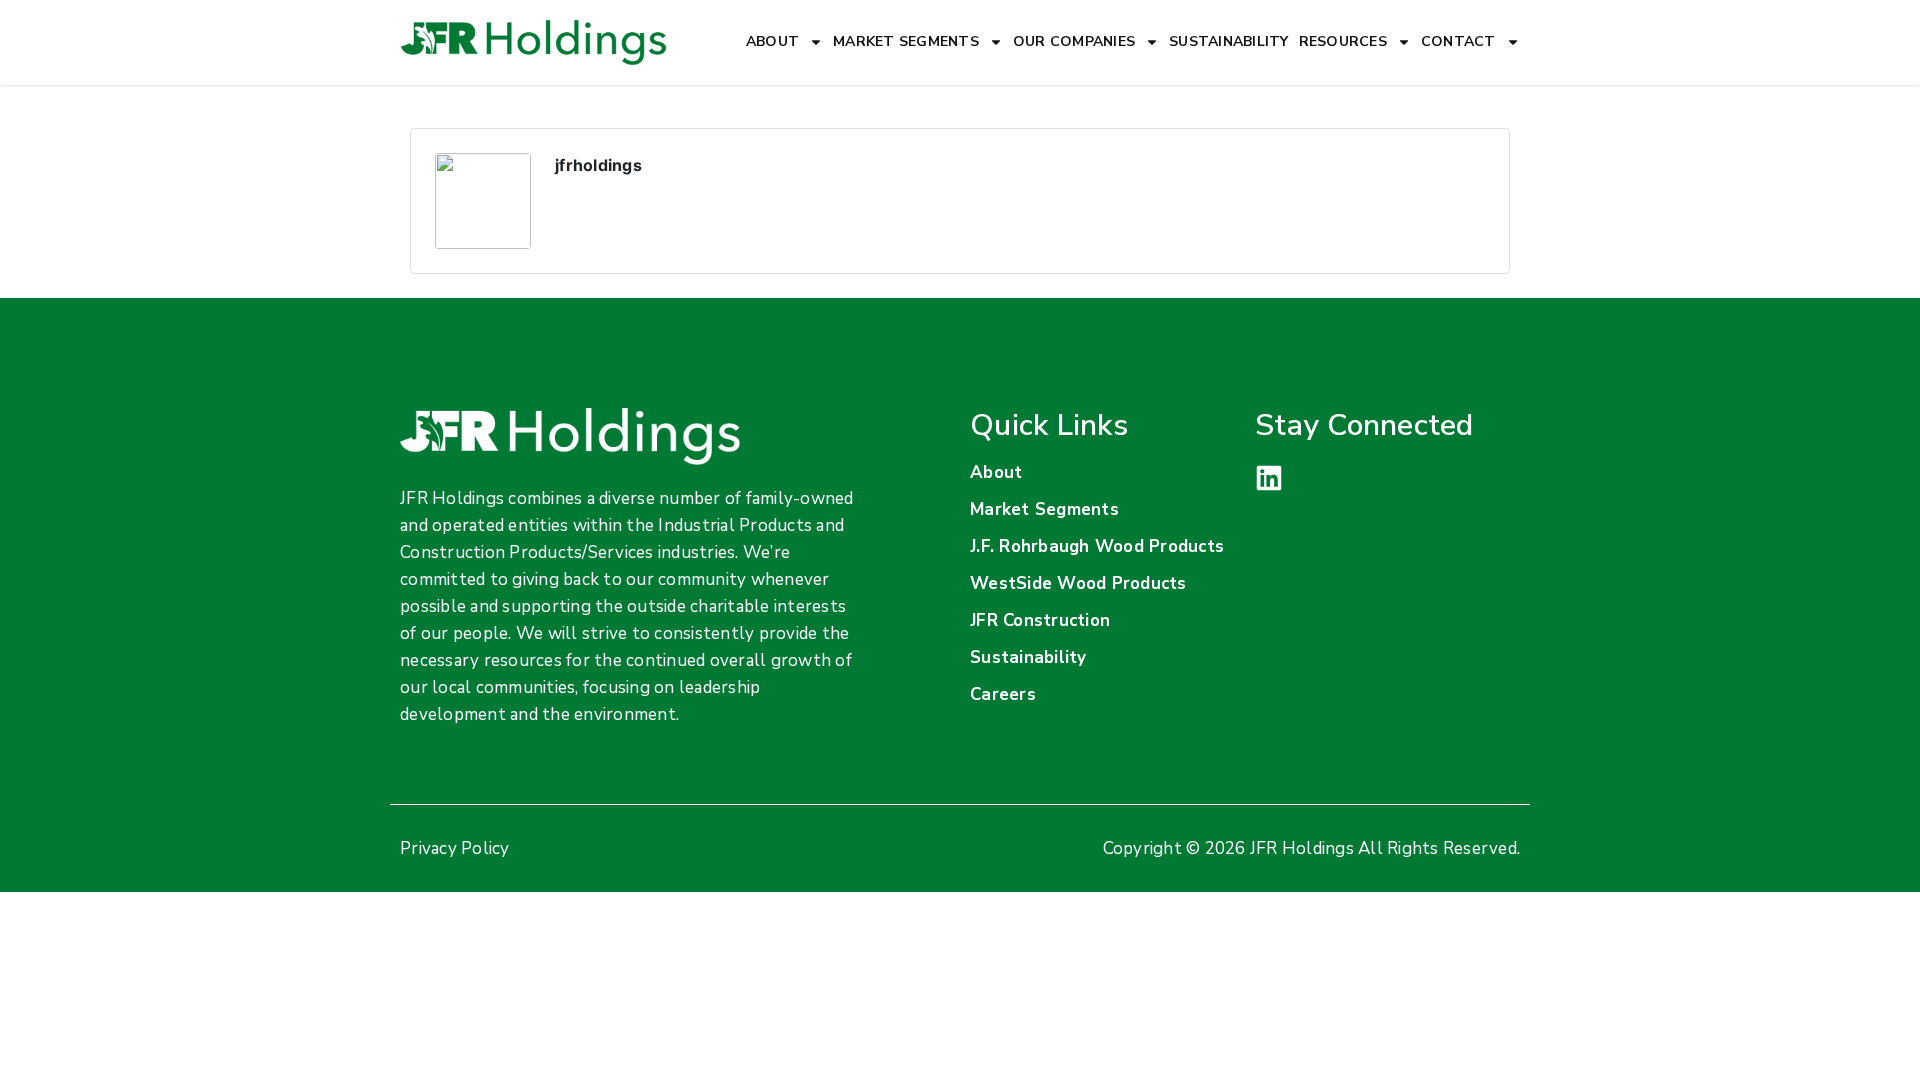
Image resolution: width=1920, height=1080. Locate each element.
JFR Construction (1040, 620)
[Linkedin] (1269, 478)
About (772, 41)
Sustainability (1229, 41)
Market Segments (906, 41)
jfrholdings (598, 165)
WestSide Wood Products (1078, 583)
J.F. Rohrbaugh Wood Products (1097, 546)
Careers (1003, 694)
